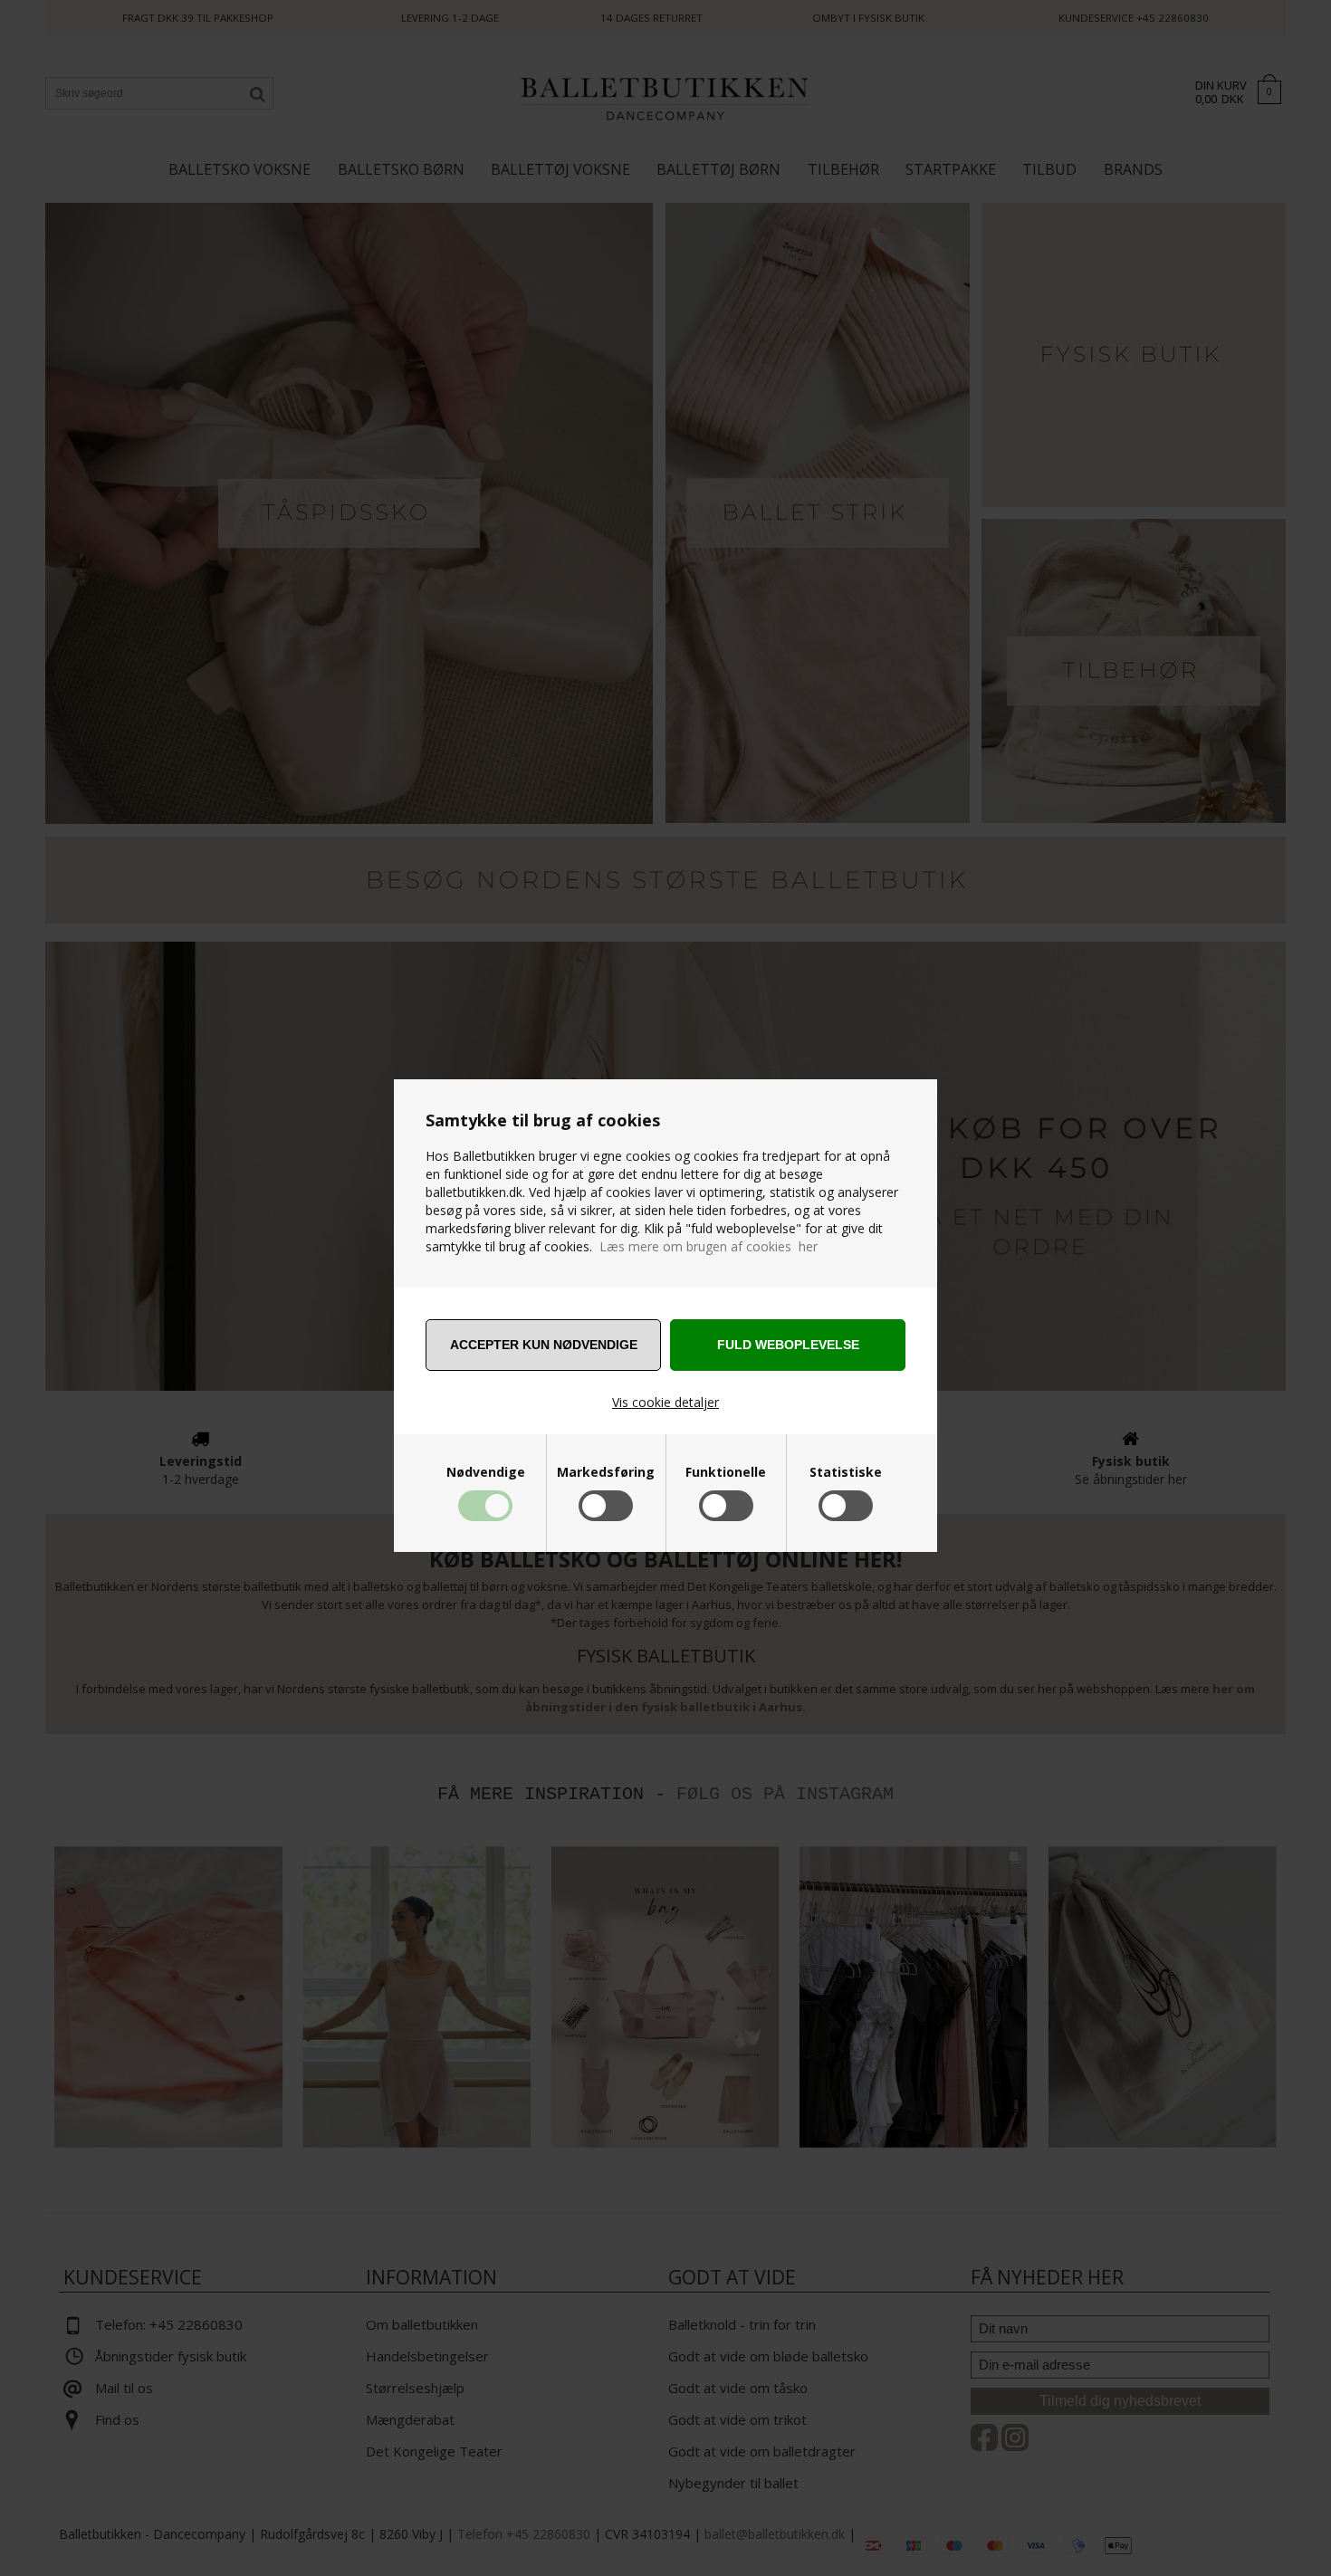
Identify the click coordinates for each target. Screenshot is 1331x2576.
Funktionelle (726, 1472)
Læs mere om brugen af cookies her (709, 1246)
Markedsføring (606, 1472)
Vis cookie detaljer (665, 1402)
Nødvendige (486, 1472)
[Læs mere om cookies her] (598, 1246)
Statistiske (846, 1472)
